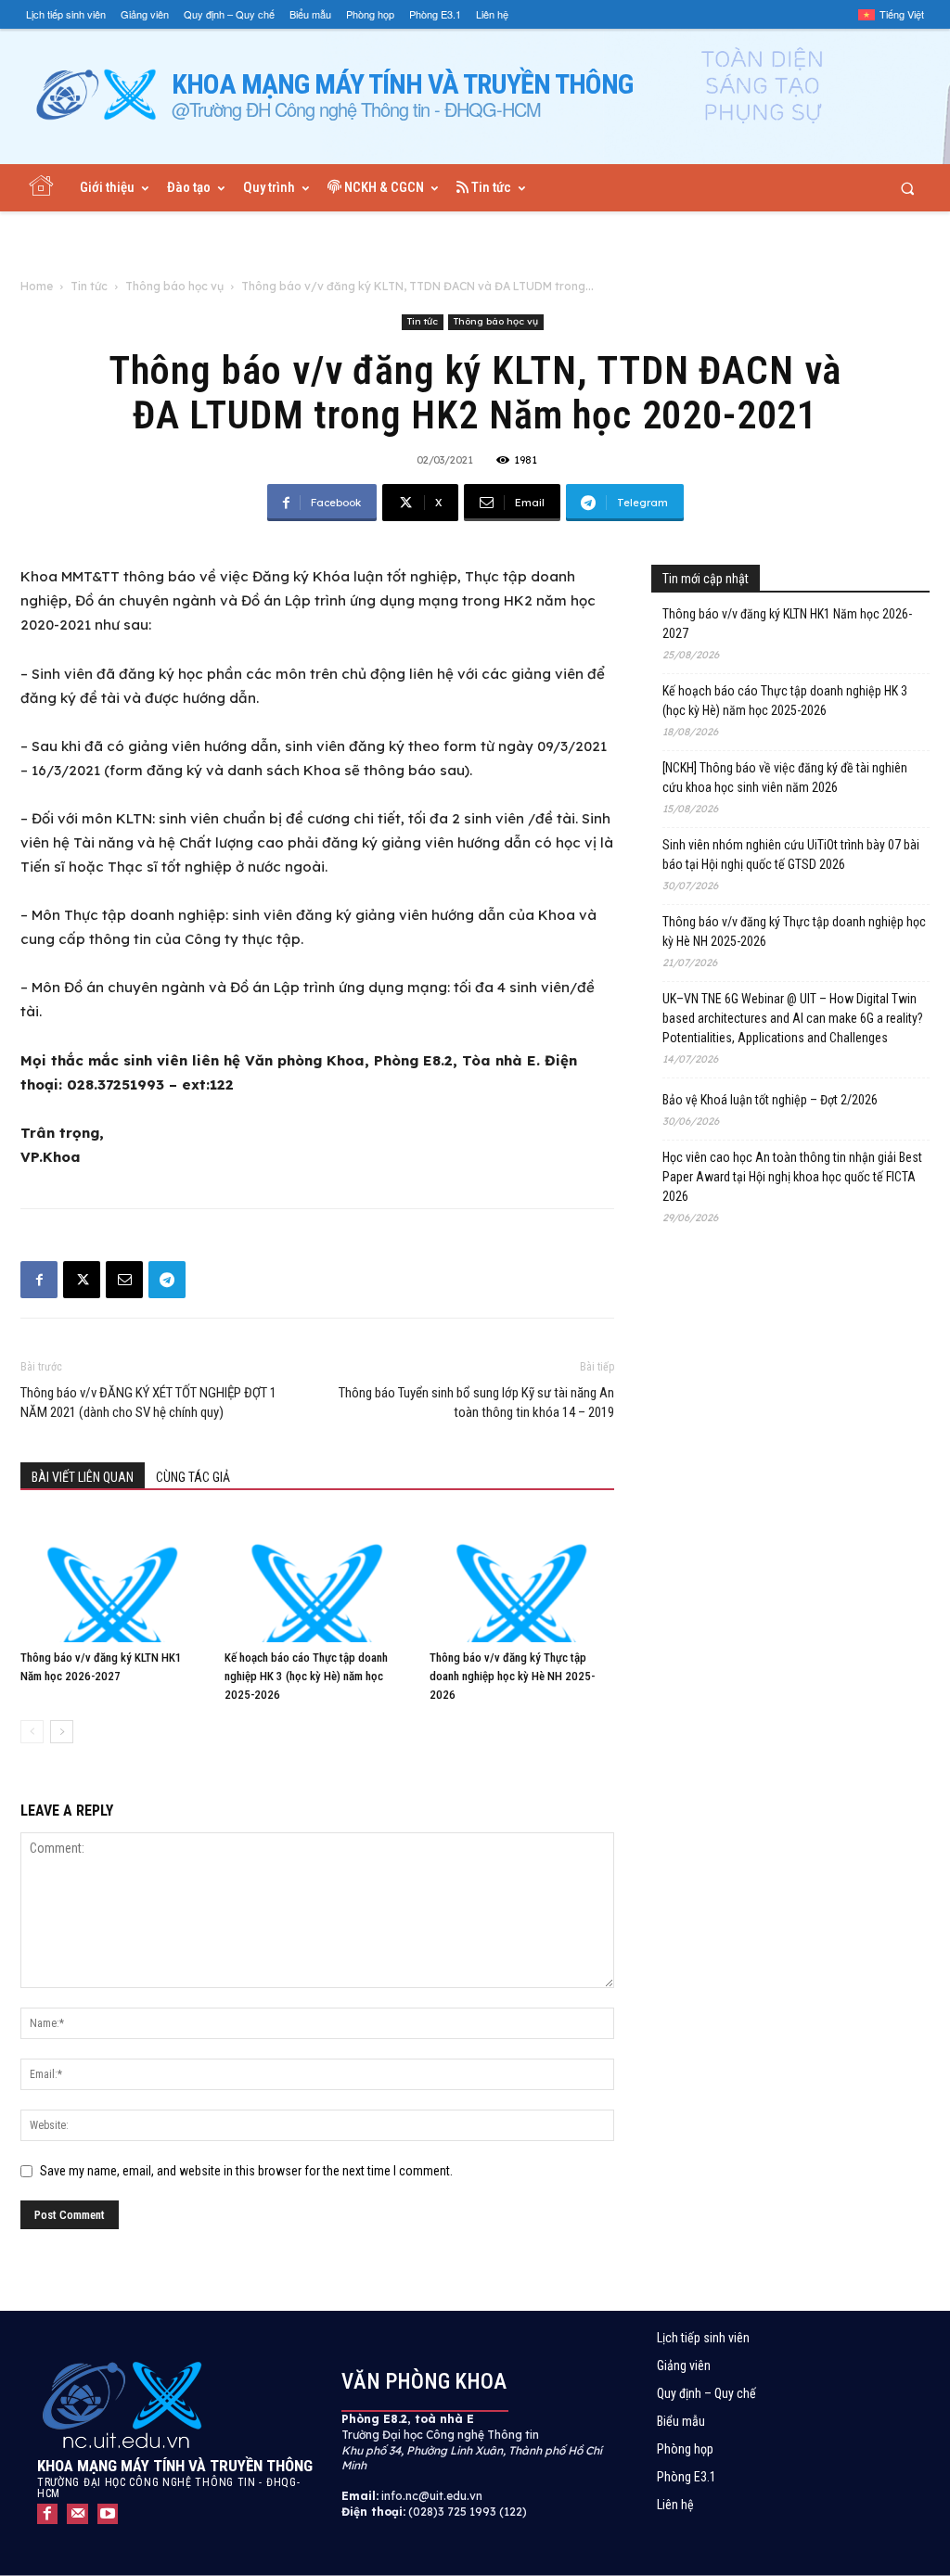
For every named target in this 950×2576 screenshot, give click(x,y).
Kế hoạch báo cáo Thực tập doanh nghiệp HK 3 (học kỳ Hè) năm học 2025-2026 (306, 1676)
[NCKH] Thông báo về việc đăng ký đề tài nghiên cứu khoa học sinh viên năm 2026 (785, 778)
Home (37, 286)
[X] (82, 1280)
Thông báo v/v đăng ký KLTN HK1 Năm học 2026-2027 (787, 624)
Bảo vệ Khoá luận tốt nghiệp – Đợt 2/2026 (770, 1100)
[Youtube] (108, 2514)
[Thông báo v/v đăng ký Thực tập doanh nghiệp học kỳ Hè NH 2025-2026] (522, 1579)
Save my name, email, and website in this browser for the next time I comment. (246, 2171)
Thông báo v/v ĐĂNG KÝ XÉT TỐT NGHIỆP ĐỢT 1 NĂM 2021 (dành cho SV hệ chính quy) (148, 1403)
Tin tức (89, 286)
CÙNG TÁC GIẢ (193, 1477)
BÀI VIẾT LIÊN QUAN (83, 1477)
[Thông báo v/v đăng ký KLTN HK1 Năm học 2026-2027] (113, 1579)
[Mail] (77, 2514)
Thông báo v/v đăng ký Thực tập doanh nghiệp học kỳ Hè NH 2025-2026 (512, 1676)
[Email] (124, 1280)
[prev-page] (32, 1732)
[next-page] (62, 1732)
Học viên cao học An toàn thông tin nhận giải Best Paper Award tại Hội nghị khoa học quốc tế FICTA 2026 (792, 1177)
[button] (908, 188)
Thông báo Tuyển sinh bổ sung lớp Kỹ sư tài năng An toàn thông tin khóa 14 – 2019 (476, 1403)
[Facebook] (39, 1280)
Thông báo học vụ (174, 286)
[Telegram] (167, 1280)
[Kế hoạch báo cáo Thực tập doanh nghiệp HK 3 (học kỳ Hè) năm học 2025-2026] (317, 1579)
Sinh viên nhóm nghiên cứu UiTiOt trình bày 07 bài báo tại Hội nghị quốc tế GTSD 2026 (791, 854)
